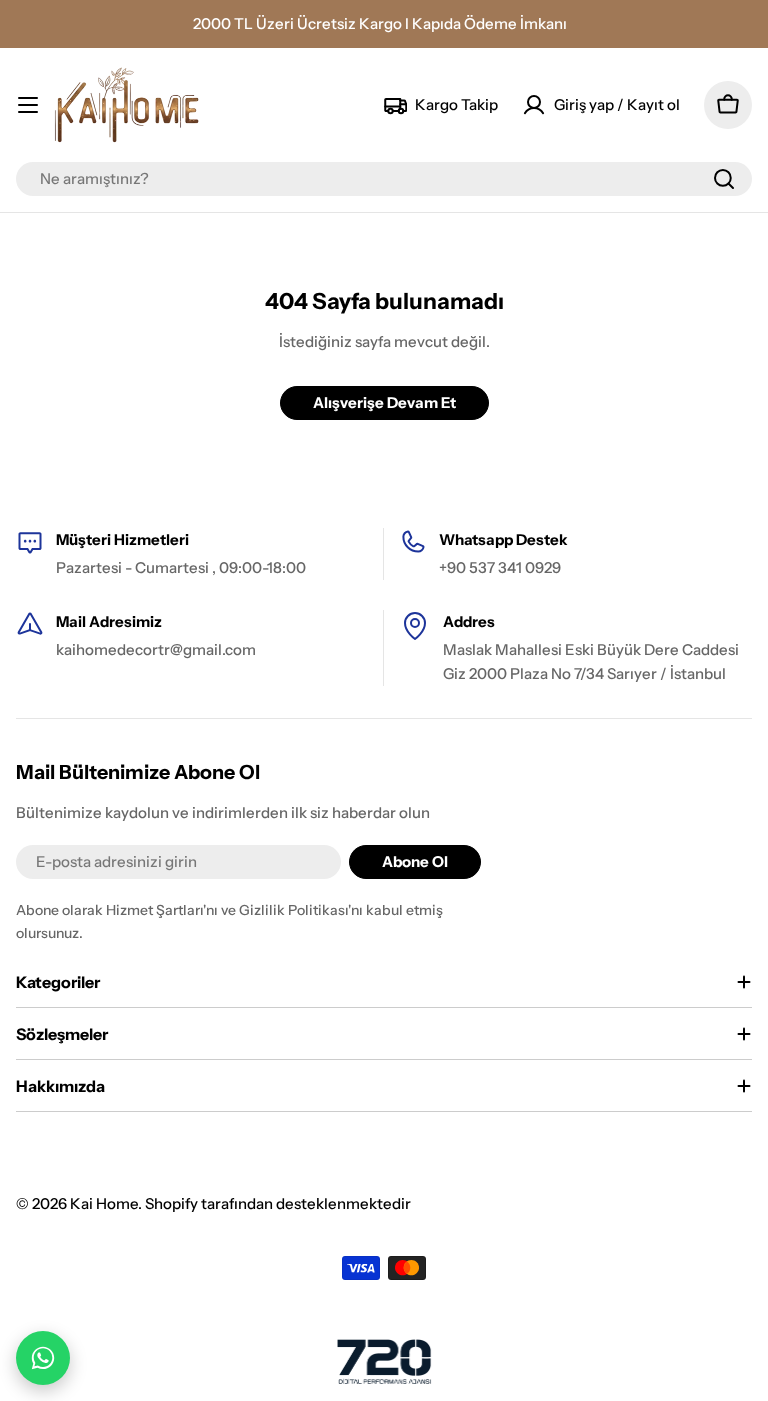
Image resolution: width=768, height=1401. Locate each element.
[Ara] (724, 179)
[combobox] (384, 179)
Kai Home (104, 1203)
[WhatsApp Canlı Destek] (43, 1358)
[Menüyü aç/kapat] (28, 105)
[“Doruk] (384, 1361)
